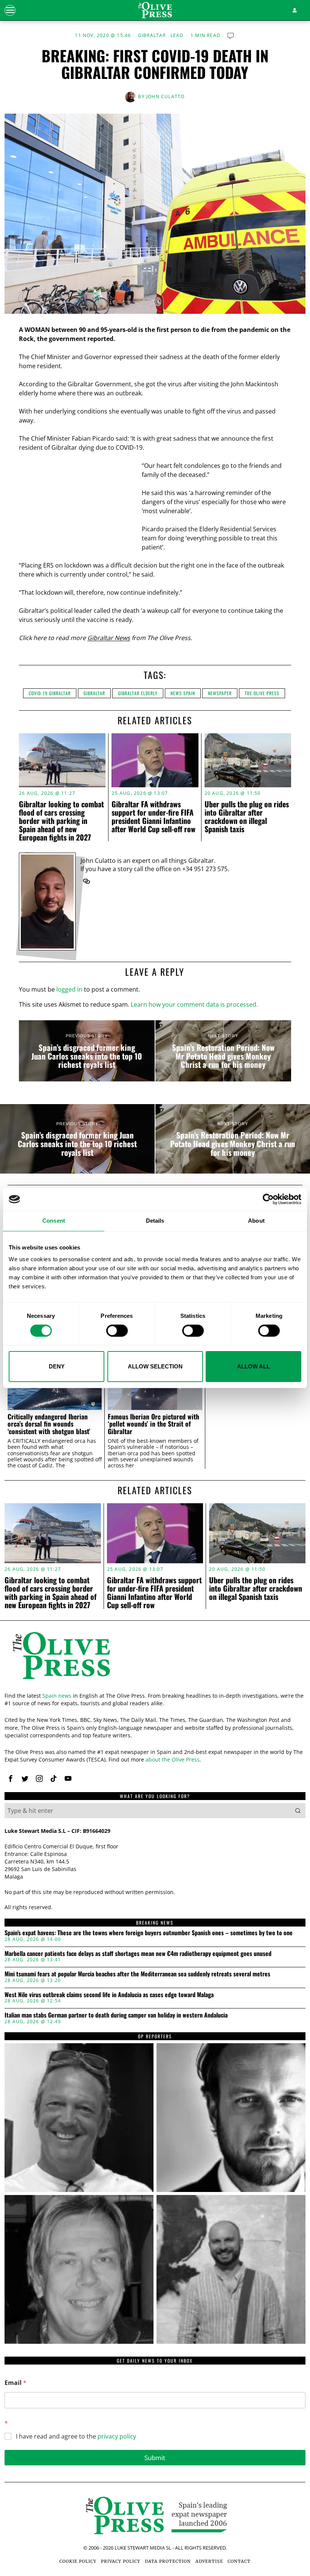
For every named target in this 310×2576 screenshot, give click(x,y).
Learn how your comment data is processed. (194, 1004)
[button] (298, 1811)
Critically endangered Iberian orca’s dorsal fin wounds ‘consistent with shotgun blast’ (49, 1424)
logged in (69, 989)
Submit (155, 2458)
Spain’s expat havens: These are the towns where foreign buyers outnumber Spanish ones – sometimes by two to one (149, 1933)
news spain (183, 693)
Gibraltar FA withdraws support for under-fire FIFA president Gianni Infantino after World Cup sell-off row (153, 816)
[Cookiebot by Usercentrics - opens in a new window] (268, 1199)
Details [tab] (155, 1221)
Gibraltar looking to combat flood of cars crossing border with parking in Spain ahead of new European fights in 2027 (61, 821)
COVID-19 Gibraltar (50, 693)
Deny (57, 1366)
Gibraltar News (109, 638)
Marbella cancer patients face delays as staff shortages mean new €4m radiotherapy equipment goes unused (138, 1954)
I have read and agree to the (76, 2436)
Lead (177, 35)
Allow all (253, 1366)
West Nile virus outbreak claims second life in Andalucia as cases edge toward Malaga (109, 1995)
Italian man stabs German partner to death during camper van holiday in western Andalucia (116, 2015)
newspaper (220, 693)
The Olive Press (262, 693)
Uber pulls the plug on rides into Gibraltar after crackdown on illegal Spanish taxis (247, 816)
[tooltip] (87, 881)
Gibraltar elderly (138, 693)
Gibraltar (152, 35)
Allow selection (155, 1366)
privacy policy (117, 2436)
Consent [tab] (54, 1221)
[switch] (117, 1331)
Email (15, 2383)
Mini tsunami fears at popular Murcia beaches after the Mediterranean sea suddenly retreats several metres (137, 1974)
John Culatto (165, 96)
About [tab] (256, 1221)
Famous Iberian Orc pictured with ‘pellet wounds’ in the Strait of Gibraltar (153, 1424)
